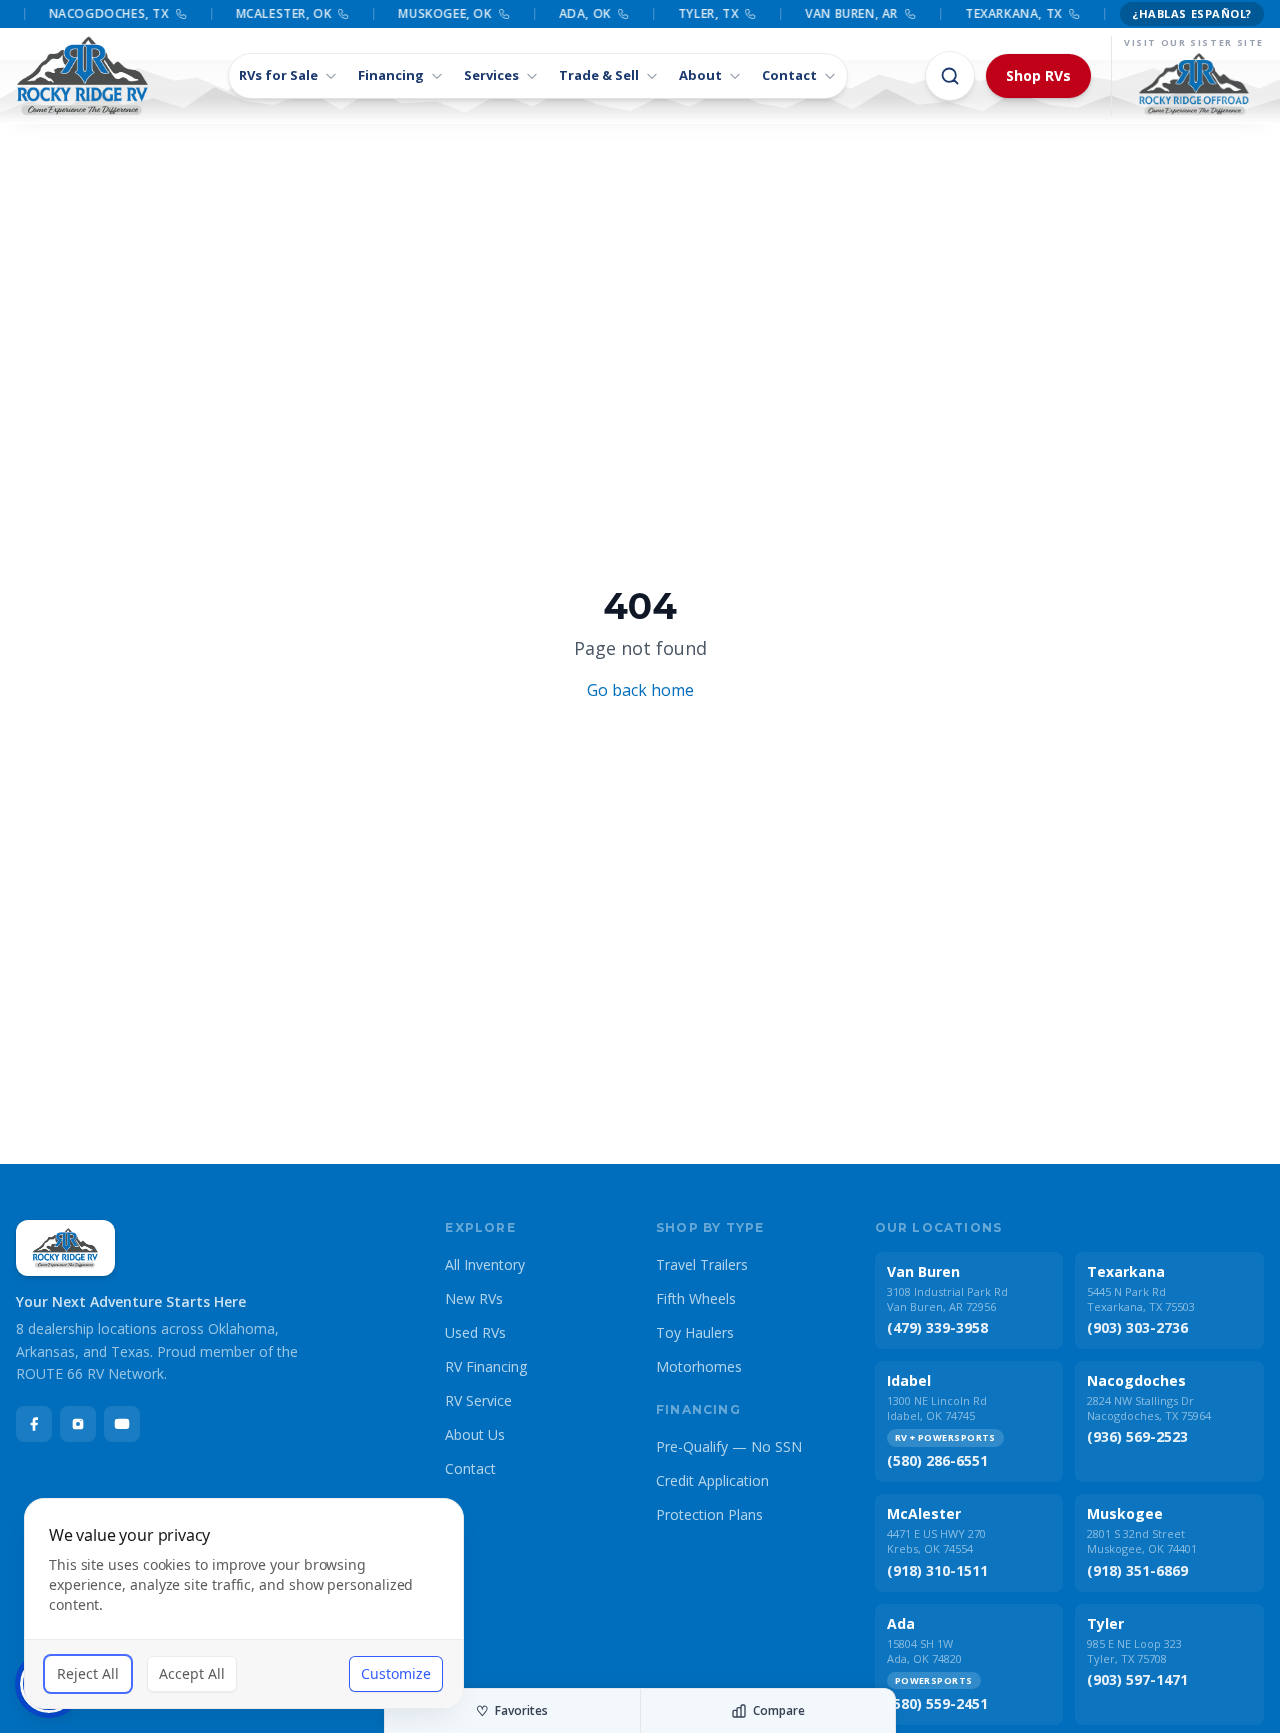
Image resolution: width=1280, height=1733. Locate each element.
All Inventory (485, 1264)
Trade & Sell (599, 75)
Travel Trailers (702, 1264)
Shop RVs (1038, 75)
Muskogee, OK (437, 14)
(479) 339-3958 (937, 1327)
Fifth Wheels (696, 1298)
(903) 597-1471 (1137, 1679)
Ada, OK (577, 14)
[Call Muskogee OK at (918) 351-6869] (496, 14)
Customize (396, 1673)
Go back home (640, 690)
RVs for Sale (278, 75)
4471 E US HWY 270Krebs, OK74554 (936, 1541)
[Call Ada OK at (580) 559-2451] (615, 14)
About (700, 75)
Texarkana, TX (1005, 14)
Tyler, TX (700, 14)
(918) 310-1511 (937, 1570)
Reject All (88, 1673)
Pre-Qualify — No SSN (729, 1446)
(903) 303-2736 (1137, 1327)
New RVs (474, 1298)
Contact (789, 75)
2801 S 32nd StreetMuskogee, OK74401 (1142, 1541)
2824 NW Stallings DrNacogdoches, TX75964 (1149, 1408)
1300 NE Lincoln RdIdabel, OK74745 (937, 1408)
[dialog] (244, 1603)
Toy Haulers (695, 1332)
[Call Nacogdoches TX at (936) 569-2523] (173, 14)
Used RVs (475, 1332)
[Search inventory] (950, 76)
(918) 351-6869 (1137, 1570)
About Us (475, 1434)
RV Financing (486, 1366)
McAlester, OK (276, 14)
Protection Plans (709, 1514)
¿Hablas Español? (1192, 13)
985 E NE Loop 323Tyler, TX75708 (1134, 1651)
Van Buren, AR (843, 14)
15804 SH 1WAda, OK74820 (924, 1651)
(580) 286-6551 (937, 1460)
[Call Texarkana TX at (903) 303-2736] (1066, 14)
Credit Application (712, 1480)
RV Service (478, 1400)
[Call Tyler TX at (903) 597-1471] (742, 14)
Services (491, 75)
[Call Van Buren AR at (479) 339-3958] (902, 14)
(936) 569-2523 (1137, 1436)
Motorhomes (699, 1366)
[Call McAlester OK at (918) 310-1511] (336, 14)
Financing (391, 75)
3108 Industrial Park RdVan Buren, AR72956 (947, 1299)
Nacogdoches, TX (101, 14)
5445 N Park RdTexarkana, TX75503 (1141, 1299)
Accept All (192, 1673)
